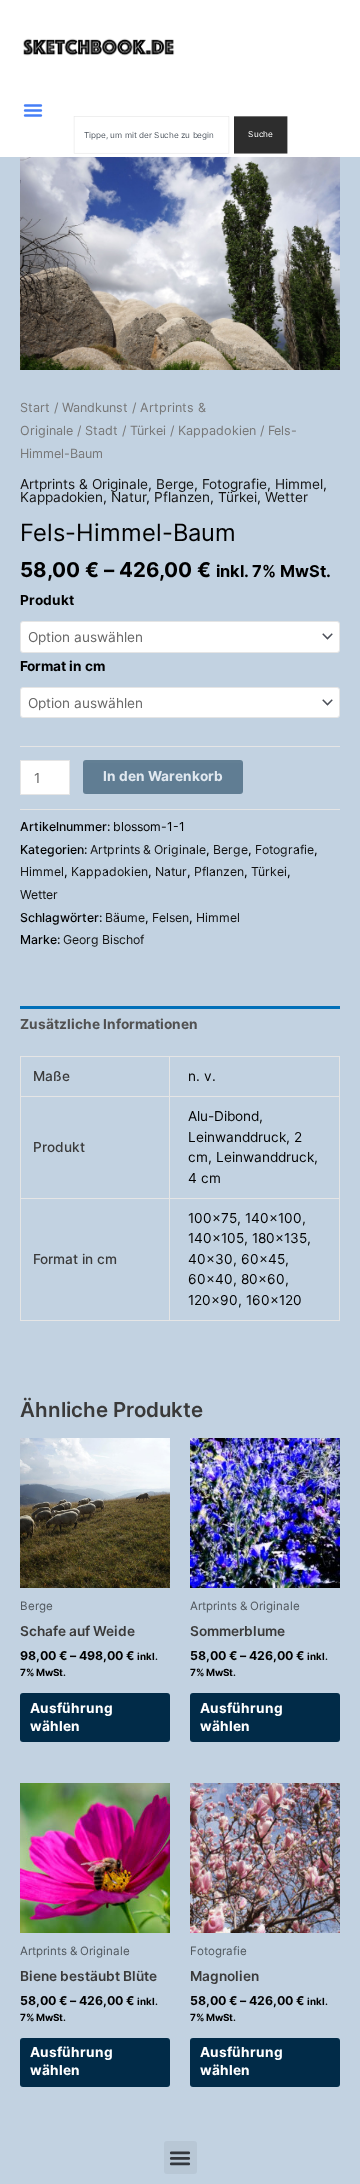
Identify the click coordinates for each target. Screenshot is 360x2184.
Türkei (148, 430)
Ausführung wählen (71, 1717)
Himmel (299, 484)
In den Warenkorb (163, 776)
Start (35, 407)
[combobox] (151, 134)
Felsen (170, 917)
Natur (128, 497)
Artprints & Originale (84, 484)
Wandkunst (95, 407)
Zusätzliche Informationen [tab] (109, 1024)
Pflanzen (182, 497)
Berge (175, 484)
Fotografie (234, 484)
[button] (33, 110)
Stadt (101, 430)
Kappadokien (217, 430)
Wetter (286, 497)
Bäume (125, 917)
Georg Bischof (103, 939)
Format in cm (62, 666)
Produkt (47, 600)
